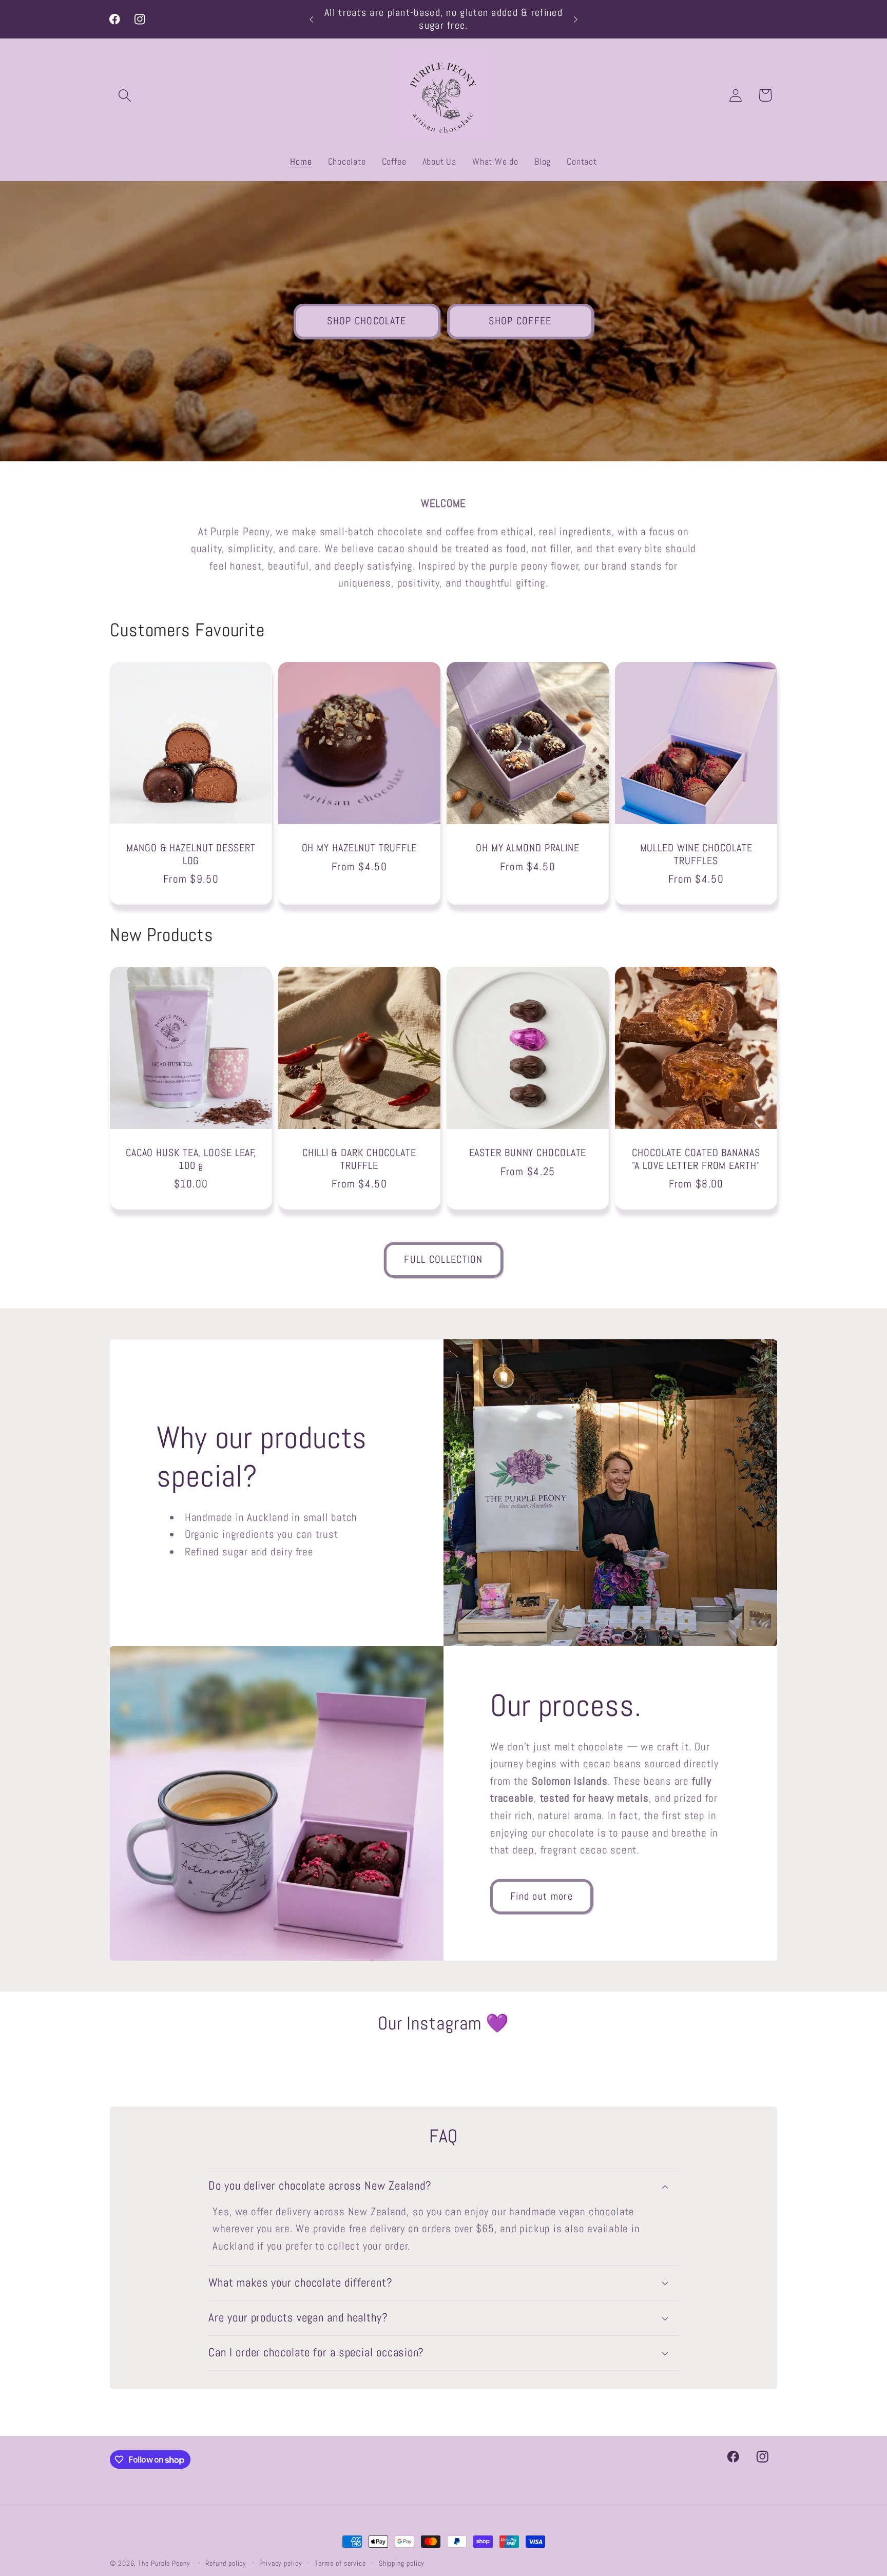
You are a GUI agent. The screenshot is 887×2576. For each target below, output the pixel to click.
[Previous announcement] (312, 19)
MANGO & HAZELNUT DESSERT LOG (191, 855)
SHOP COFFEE (520, 321)
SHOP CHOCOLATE (367, 321)
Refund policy (226, 2563)
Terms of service (340, 2563)
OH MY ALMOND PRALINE (528, 848)
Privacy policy (281, 2563)
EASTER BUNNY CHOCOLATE (528, 1153)
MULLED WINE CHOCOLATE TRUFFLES (696, 855)
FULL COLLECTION (444, 1260)
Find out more (542, 1896)
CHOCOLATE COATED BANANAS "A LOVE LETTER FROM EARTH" (696, 1159)
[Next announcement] (576, 19)
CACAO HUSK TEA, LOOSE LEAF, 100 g (191, 1159)
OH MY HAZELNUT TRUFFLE (360, 848)
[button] (124, 95)
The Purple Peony (164, 2563)
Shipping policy (402, 2563)
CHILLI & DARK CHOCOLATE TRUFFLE (359, 1159)
